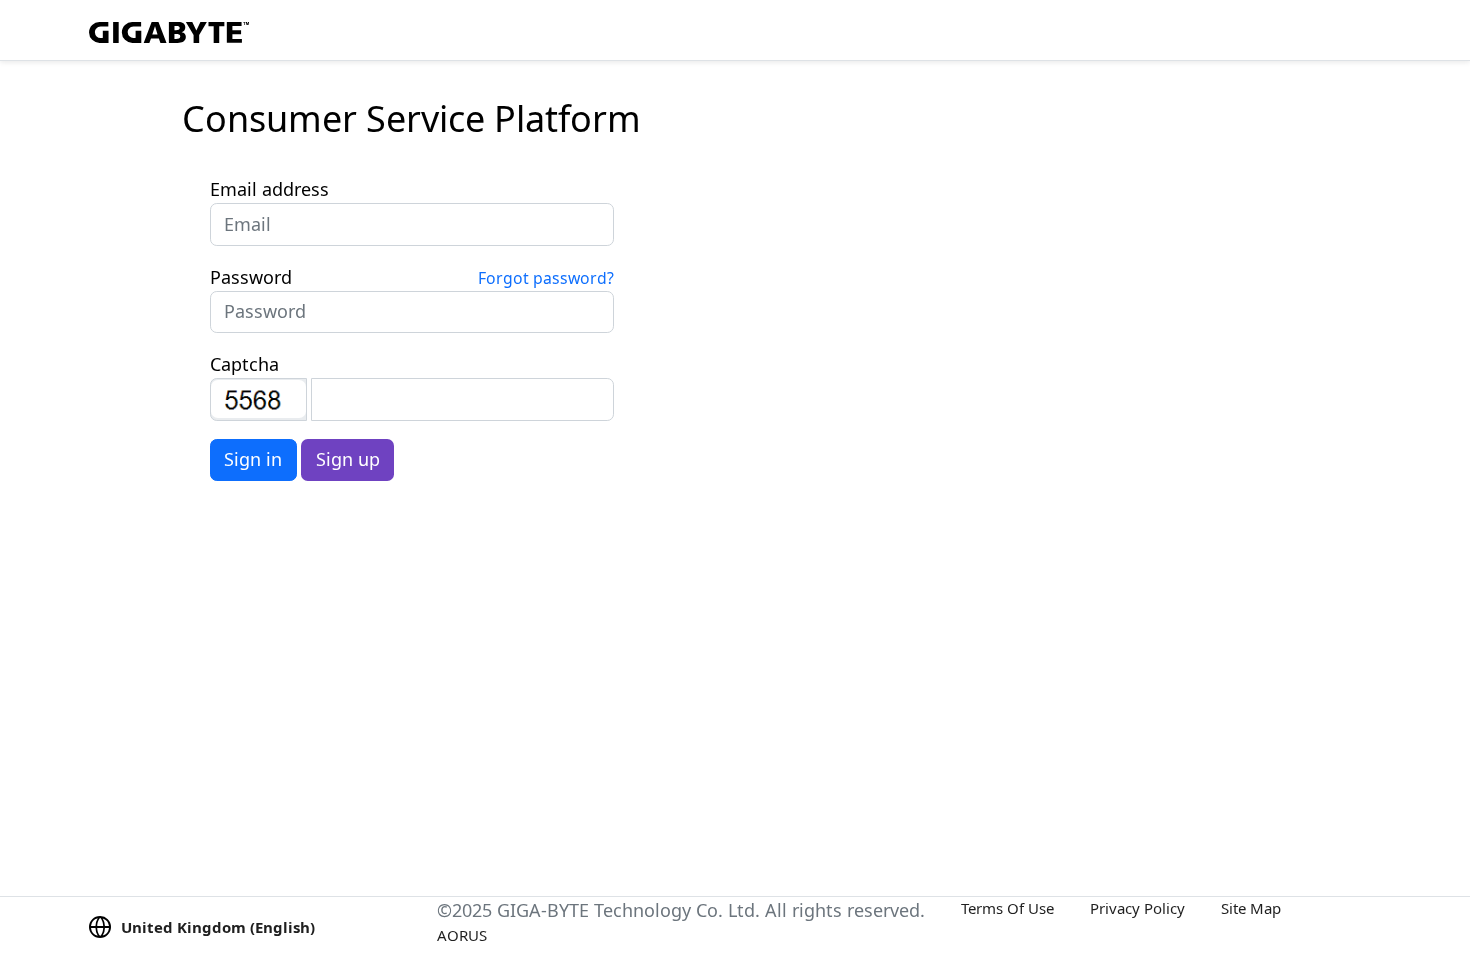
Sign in (253, 459)
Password (251, 277)
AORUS (462, 935)
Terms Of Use (1007, 908)
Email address (269, 189)
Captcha (244, 364)
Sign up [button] (348, 459)
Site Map (1251, 908)
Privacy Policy (1137, 908)
